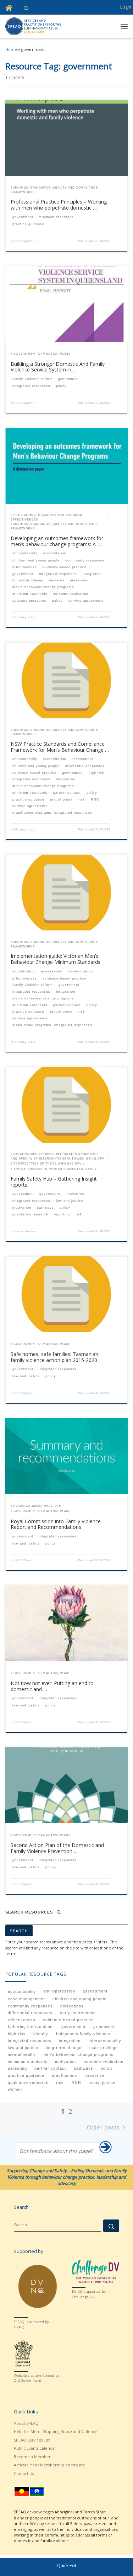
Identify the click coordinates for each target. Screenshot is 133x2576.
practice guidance (26, 2075)
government (73, 2027)
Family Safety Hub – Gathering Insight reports (54, 1182)
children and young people (79, 1999)
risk (60, 2083)
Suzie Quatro (25, 1231)
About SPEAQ (26, 2423)
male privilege (104, 2048)
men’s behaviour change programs (78, 2054)
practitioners (65, 2075)
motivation (65, 2062)
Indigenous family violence (83, 2034)
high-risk (17, 2034)
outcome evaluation (104, 2062)
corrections (72, 2006)
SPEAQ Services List (32, 2440)
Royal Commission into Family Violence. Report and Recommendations (56, 1524)
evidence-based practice (68, 2020)
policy (107, 2068)
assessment (95, 1991)
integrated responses (30, 2041)
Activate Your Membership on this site (49, 2465)
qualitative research (28, 2083)
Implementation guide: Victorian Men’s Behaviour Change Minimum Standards (56, 959)
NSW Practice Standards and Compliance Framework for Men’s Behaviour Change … (60, 747)
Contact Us (24, 2473)
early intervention (78, 2013)
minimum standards (28, 2062)
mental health (21, 2054)
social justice (102, 2083)
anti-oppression (59, 1991)
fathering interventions (31, 2027)
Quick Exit (67, 2566)
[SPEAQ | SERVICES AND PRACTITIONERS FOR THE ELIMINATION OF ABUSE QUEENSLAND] (33, 26)
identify (41, 2034)
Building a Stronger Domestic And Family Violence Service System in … (58, 367)
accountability (22, 1991)
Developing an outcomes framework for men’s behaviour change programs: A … (57, 541)
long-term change (64, 2048)
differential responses (30, 2013)
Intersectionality (105, 2041)
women (15, 2089)
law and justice (23, 2048)
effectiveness (22, 2020)
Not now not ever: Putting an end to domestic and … (52, 1686)
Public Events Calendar (35, 2448)
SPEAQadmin (25, 241)
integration (70, 2041)
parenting (17, 2068)
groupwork (104, 2027)
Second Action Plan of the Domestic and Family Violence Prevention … (57, 1848)
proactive (95, 2075)
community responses (30, 2006)
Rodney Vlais (25, 617)
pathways (84, 2068)
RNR (76, 2083)
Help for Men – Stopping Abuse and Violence (56, 2431)
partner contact (50, 2068)
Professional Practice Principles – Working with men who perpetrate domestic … (59, 205)
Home (11, 49)
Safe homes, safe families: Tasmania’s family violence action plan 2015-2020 (55, 1357)
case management (26, 1999)
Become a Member (32, 2457)
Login (126, 7)
